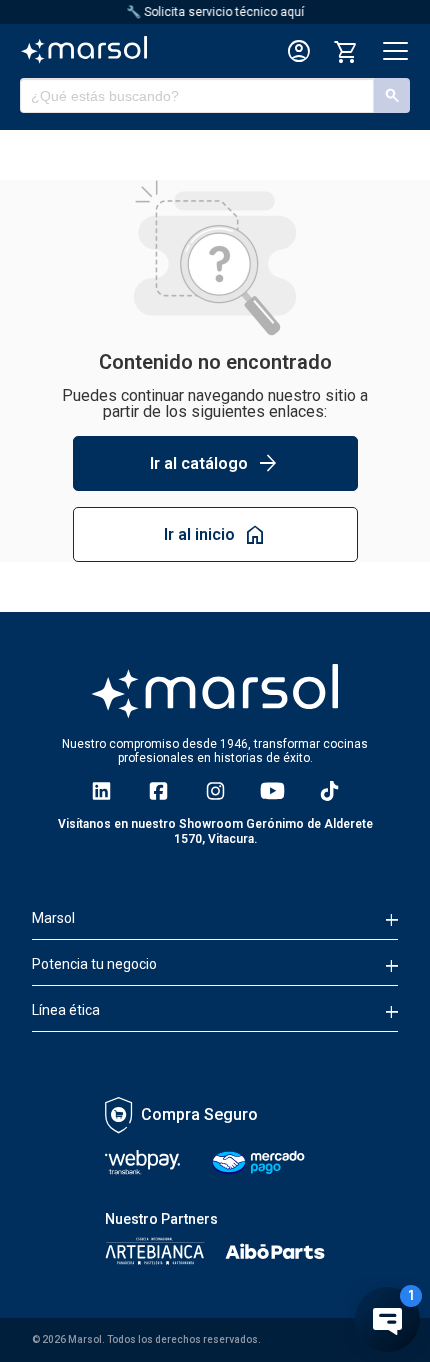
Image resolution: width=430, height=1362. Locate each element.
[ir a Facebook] (158, 791)
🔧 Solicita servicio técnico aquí (215, 12)
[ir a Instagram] (215, 791)
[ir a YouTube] (272, 791)
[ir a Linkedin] (101, 791)
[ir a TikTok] (329, 791)
